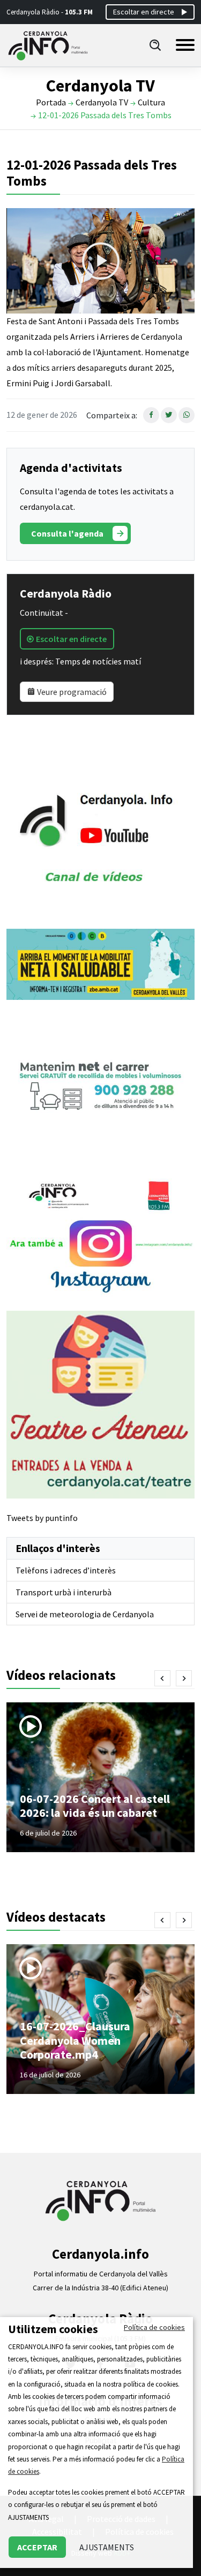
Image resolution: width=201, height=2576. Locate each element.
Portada (51, 102)
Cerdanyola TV (102, 102)
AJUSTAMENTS (107, 2547)
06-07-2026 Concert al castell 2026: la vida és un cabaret (95, 1806)
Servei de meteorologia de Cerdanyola (85, 1614)
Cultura (151, 102)
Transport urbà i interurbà (64, 1592)
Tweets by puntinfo (42, 1518)
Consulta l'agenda (67, 533)
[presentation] (162, 1678)
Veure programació (71, 692)
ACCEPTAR (37, 2547)
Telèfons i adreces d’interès (66, 1570)
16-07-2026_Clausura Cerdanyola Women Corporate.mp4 (75, 2040)
